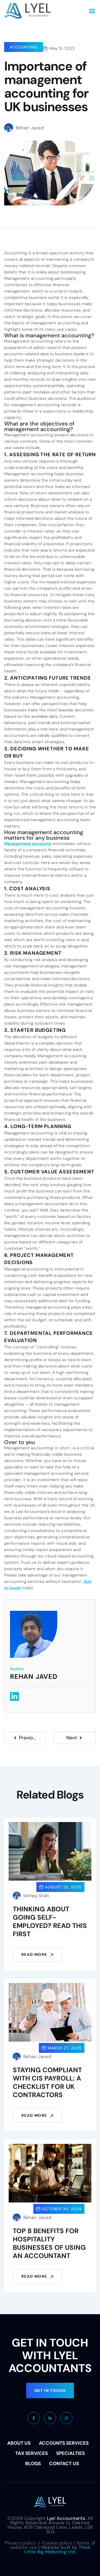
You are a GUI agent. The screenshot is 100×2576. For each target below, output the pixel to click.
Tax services (32, 2453)
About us (19, 2443)
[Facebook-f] (34, 2418)
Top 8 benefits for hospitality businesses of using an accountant (49, 2243)
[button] (92, 11)
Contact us (64, 2463)
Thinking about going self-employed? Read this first (50, 1921)
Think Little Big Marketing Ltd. (57, 2549)
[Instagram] (66, 2418)
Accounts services (64, 2443)
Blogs (33, 2463)
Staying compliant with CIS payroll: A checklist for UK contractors (47, 2082)
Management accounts (28, 844)
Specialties (70, 2453)
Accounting (24, 47)
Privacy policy (20, 2543)
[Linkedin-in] (14, 1697)
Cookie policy (57, 2543)
